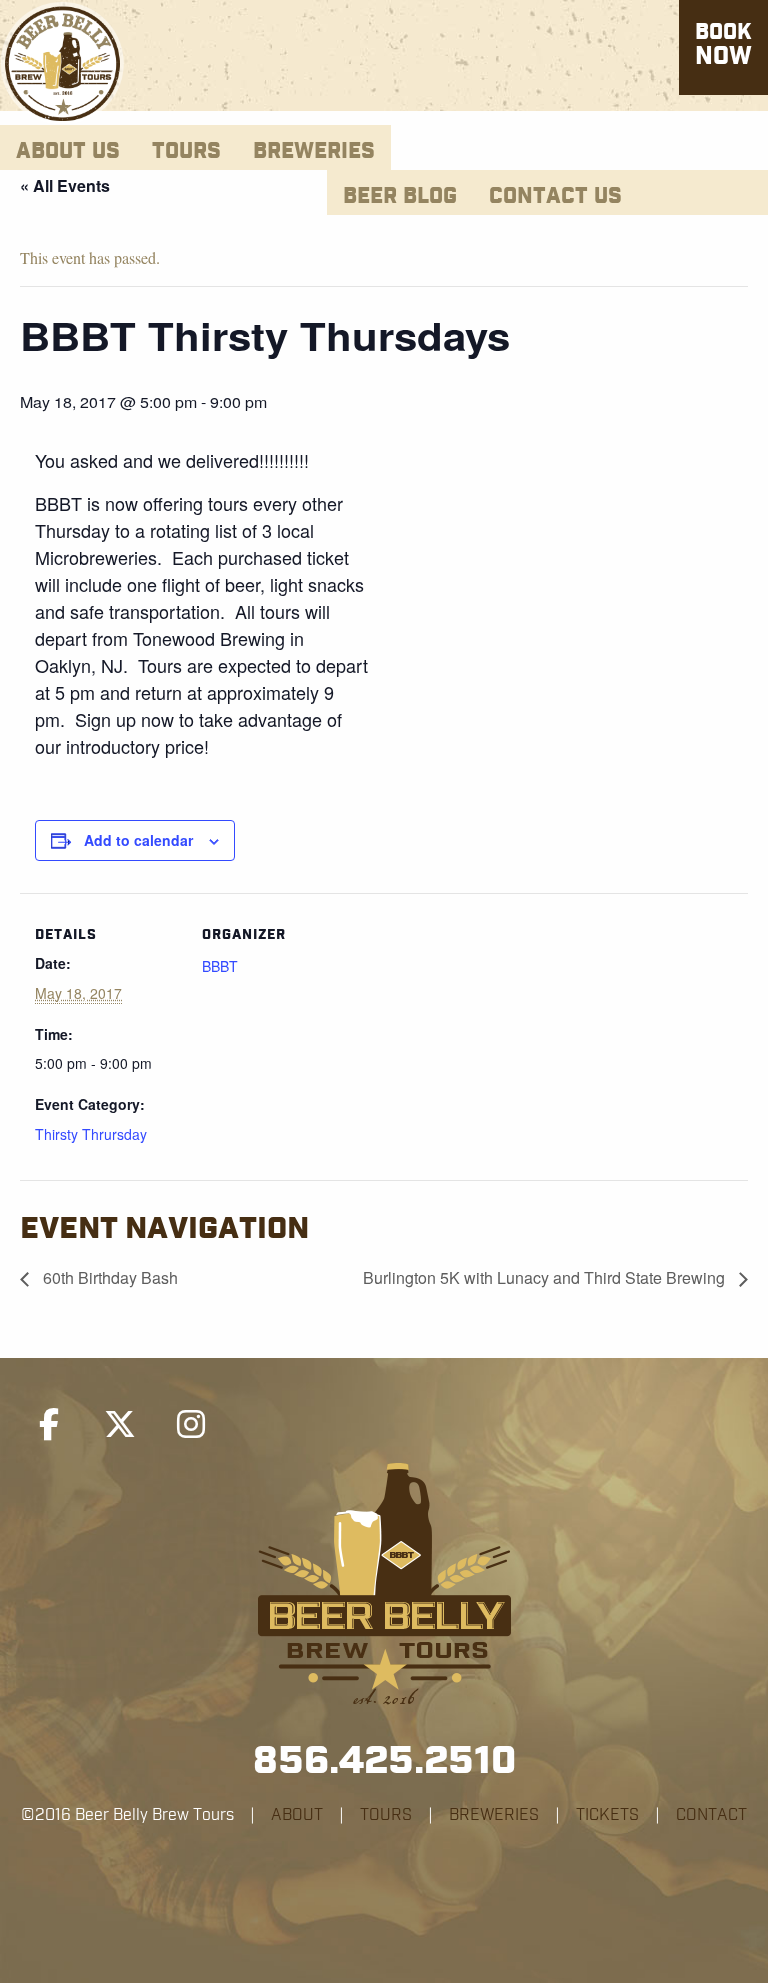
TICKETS (607, 1815)
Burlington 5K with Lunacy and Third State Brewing (546, 1277)
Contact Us (555, 196)
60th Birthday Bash (108, 1277)
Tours (186, 151)
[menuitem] (68, 147)
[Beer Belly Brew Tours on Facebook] (49, 1425)
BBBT (220, 966)
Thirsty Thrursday (91, 1134)
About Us (68, 151)
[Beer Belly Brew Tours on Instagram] (191, 1425)
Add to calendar (138, 840)
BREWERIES (494, 1815)
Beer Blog (400, 196)
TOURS (386, 1815)
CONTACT (711, 1815)
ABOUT (297, 1815)
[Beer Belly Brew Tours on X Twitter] (120, 1425)
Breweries (314, 151)
